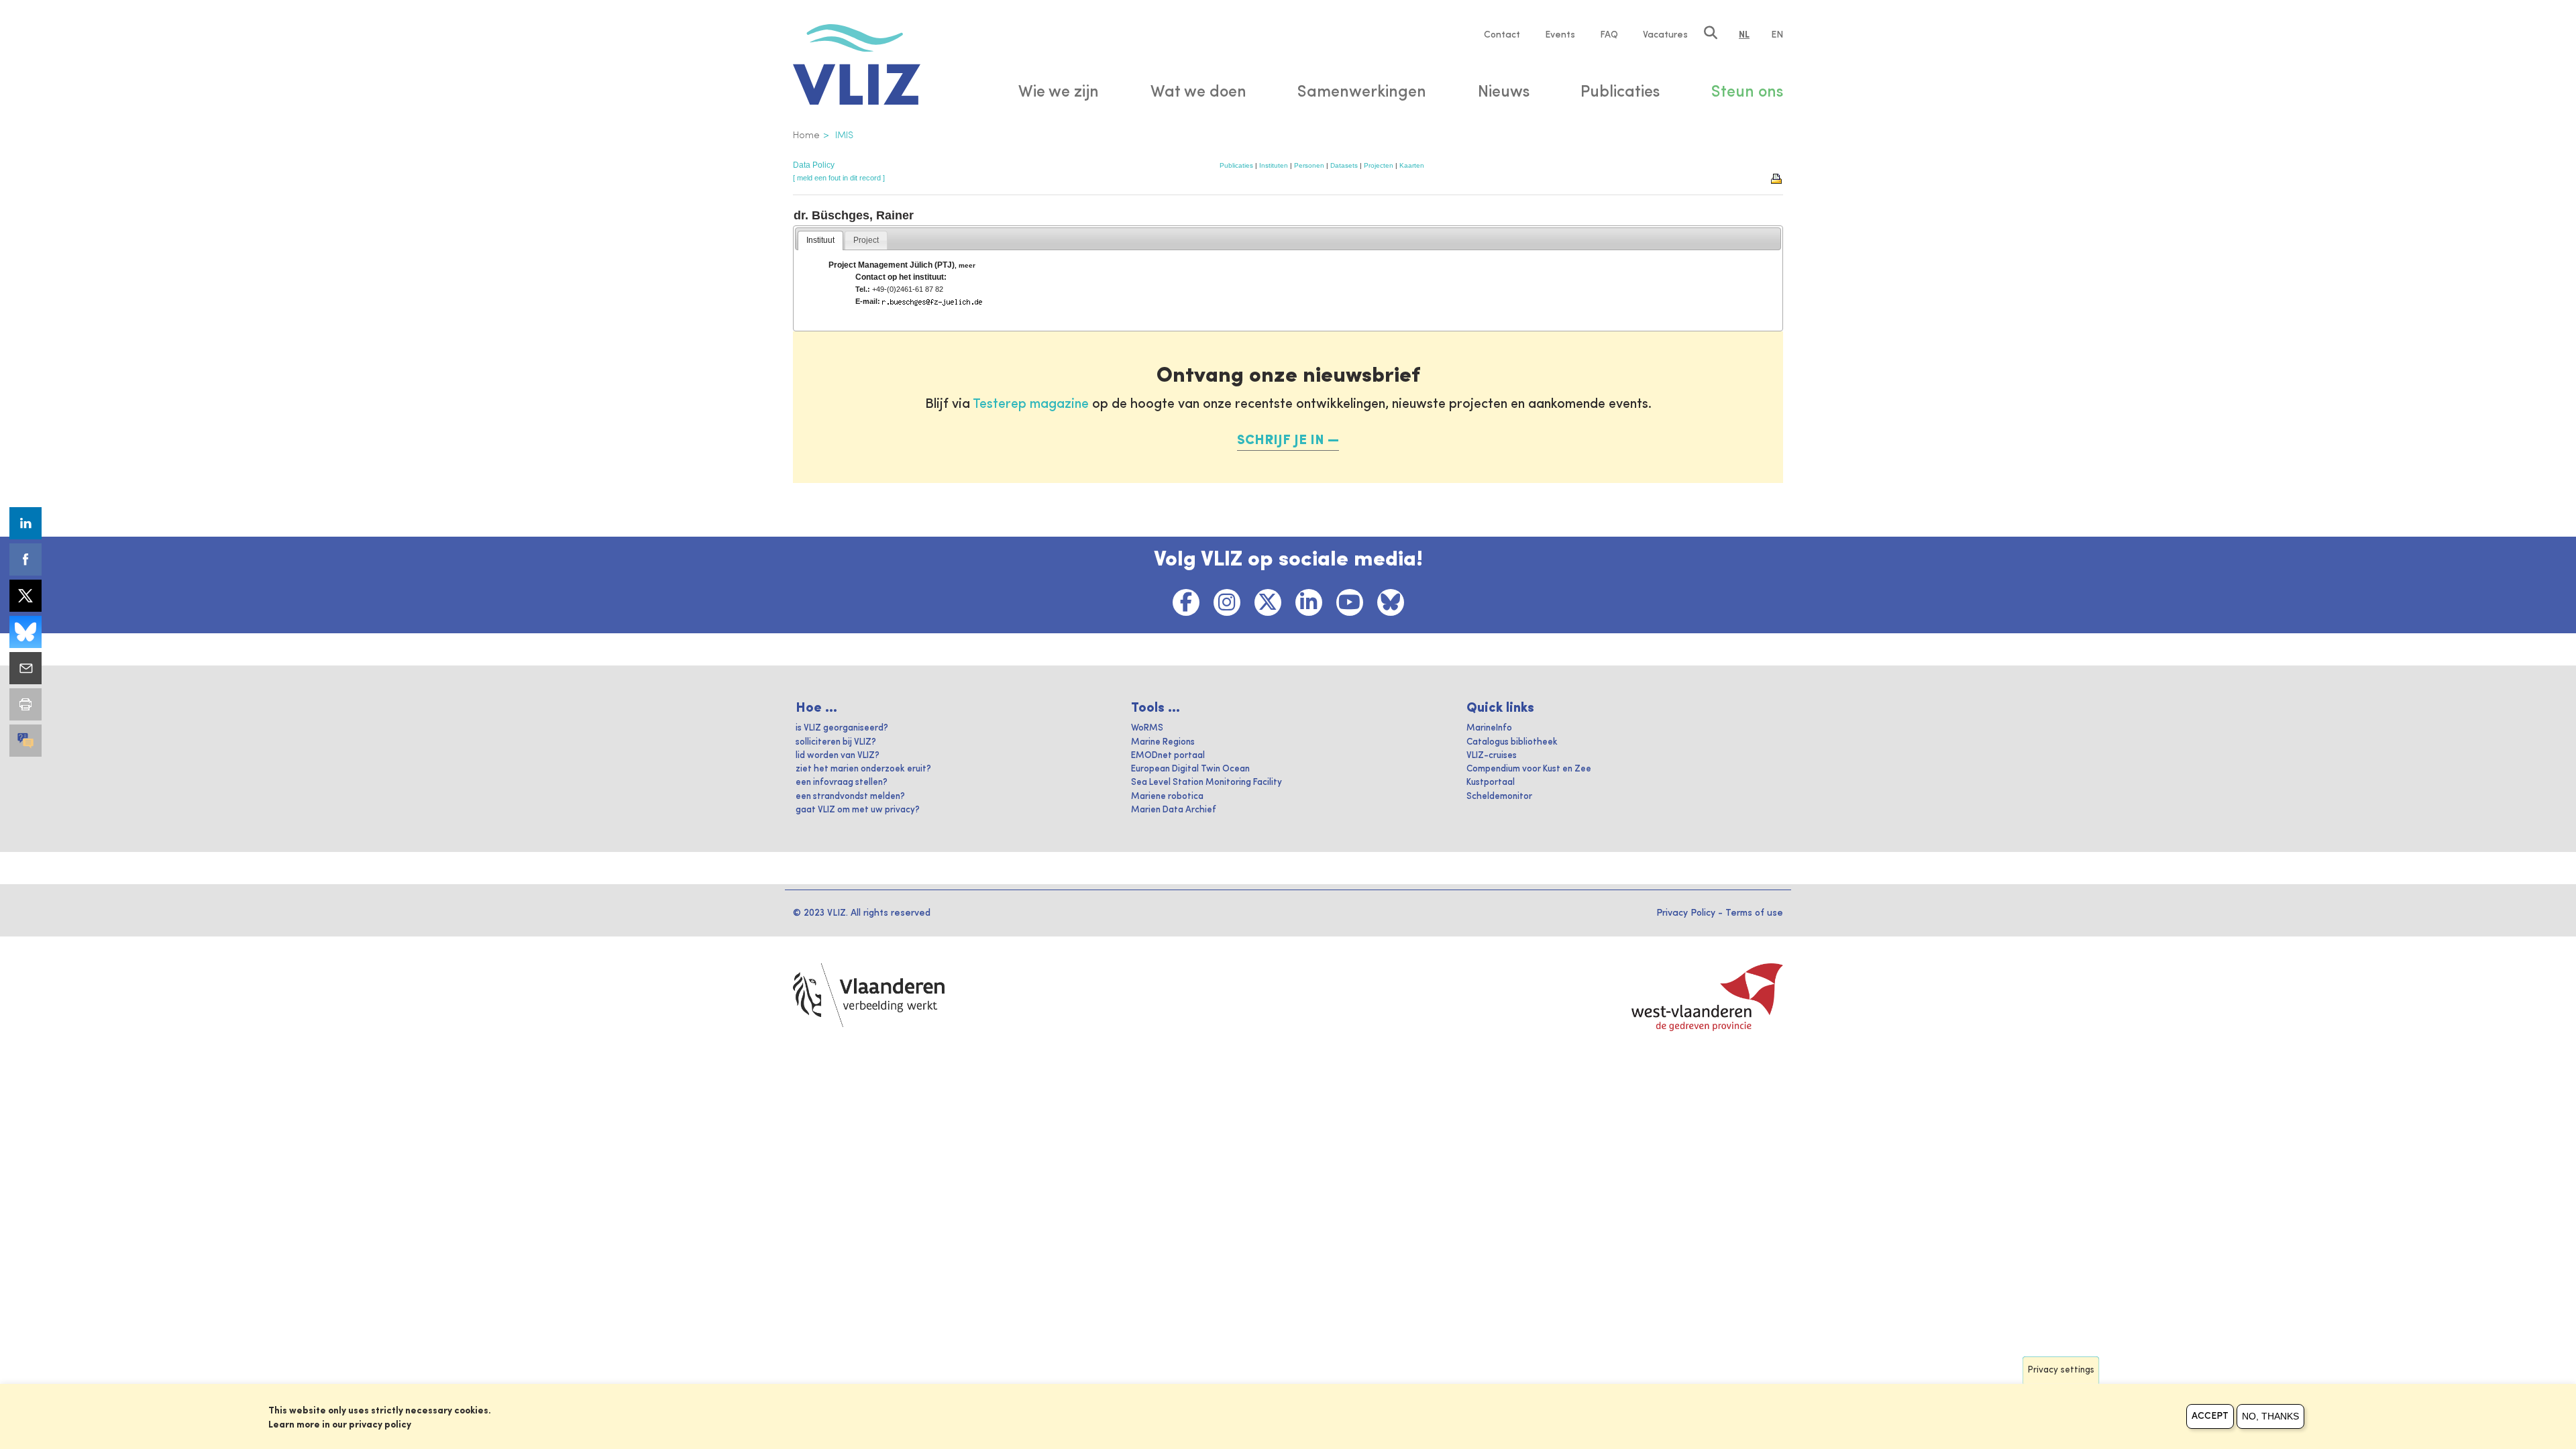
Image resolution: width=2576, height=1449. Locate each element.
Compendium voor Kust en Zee (1529, 769)
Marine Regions (1163, 742)
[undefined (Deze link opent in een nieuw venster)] (25, 741)
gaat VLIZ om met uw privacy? (858, 810)
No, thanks (2270, 1416)
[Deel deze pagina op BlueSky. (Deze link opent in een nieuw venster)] (25, 632)
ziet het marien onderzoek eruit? (863, 769)
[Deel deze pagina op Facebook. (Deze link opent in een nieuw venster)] (25, 559)
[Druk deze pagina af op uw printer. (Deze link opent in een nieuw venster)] (25, 704)
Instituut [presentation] (820, 240)
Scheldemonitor (1499, 797)
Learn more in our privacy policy (340, 1425)
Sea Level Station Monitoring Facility (1206, 783)
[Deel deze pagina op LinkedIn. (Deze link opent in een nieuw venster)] (25, 523)
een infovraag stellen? (842, 783)
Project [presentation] (866, 240)
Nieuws (1504, 93)
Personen (1309, 165)
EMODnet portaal (1168, 756)
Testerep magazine (1031, 405)
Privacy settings (2061, 1370)
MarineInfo (1489, 728)
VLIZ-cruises (1492, 756)
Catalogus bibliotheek (1512, 742)
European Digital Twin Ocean (1190, 769)
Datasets (1344, 165)
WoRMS (1147, 728)
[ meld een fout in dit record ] (839, 178)
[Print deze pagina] (1777, 178)
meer (967, 265)
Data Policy (814, 165)
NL (1744, 35)
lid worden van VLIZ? (838, 756)
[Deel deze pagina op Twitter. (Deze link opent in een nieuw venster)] (25, 596)
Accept (2210, 1416)
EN (1777, 35)
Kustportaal (1491, 783)
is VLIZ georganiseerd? (842, 728)
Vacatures (1665, 35)
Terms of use (1754, 913)
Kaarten (1412, 165)
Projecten (1379, 165)
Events (1560, 35)
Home (806, 136)
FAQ (1609, 35)
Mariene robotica (1167, 797)
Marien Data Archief (1174, 810)
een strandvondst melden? (850, 797)
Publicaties (1236, 165)
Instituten (1274, 165)
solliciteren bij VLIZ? (836, 742)
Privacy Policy (1686, 913)
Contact (1502, 35)
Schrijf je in (1281, 441)
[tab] (820, 241)
